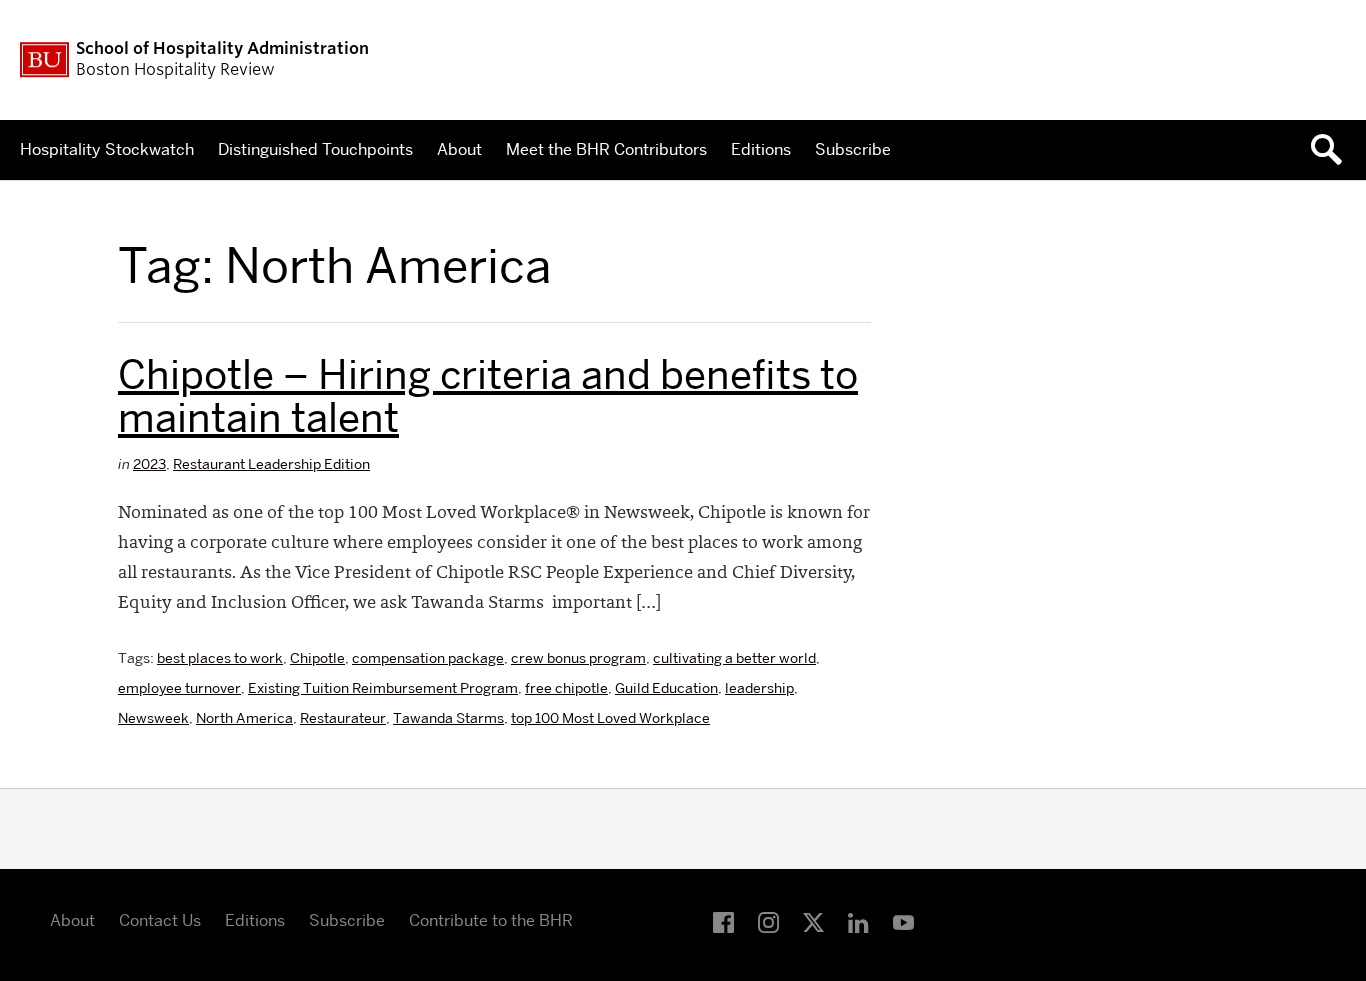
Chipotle (317, 658)
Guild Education (666, 688)
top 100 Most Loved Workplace (610, 718)
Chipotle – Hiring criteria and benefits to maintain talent (488, 396)
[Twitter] (813, 923)
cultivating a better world (734, 658)
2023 (149, 464)
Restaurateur (343, 718)
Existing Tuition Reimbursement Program (383, 688)
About (459, 149)
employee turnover (179, 688)
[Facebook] (723, 923)
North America (244, 718)
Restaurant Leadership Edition (271, 464)
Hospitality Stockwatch (107, 149)
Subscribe (853, 149)
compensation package (428, 658)
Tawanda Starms (448, 718)
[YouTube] (903, 923)
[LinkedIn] (858, 923)
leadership (759, 688)
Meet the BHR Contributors (606, 149)
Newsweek (153, 718)
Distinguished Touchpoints (315, 149)
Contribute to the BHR (491, 920)
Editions (761, 149)
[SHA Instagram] (768, 923)
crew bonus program (578, 658)
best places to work (220, 658)
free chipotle (566, 688)
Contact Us (160, 920)
